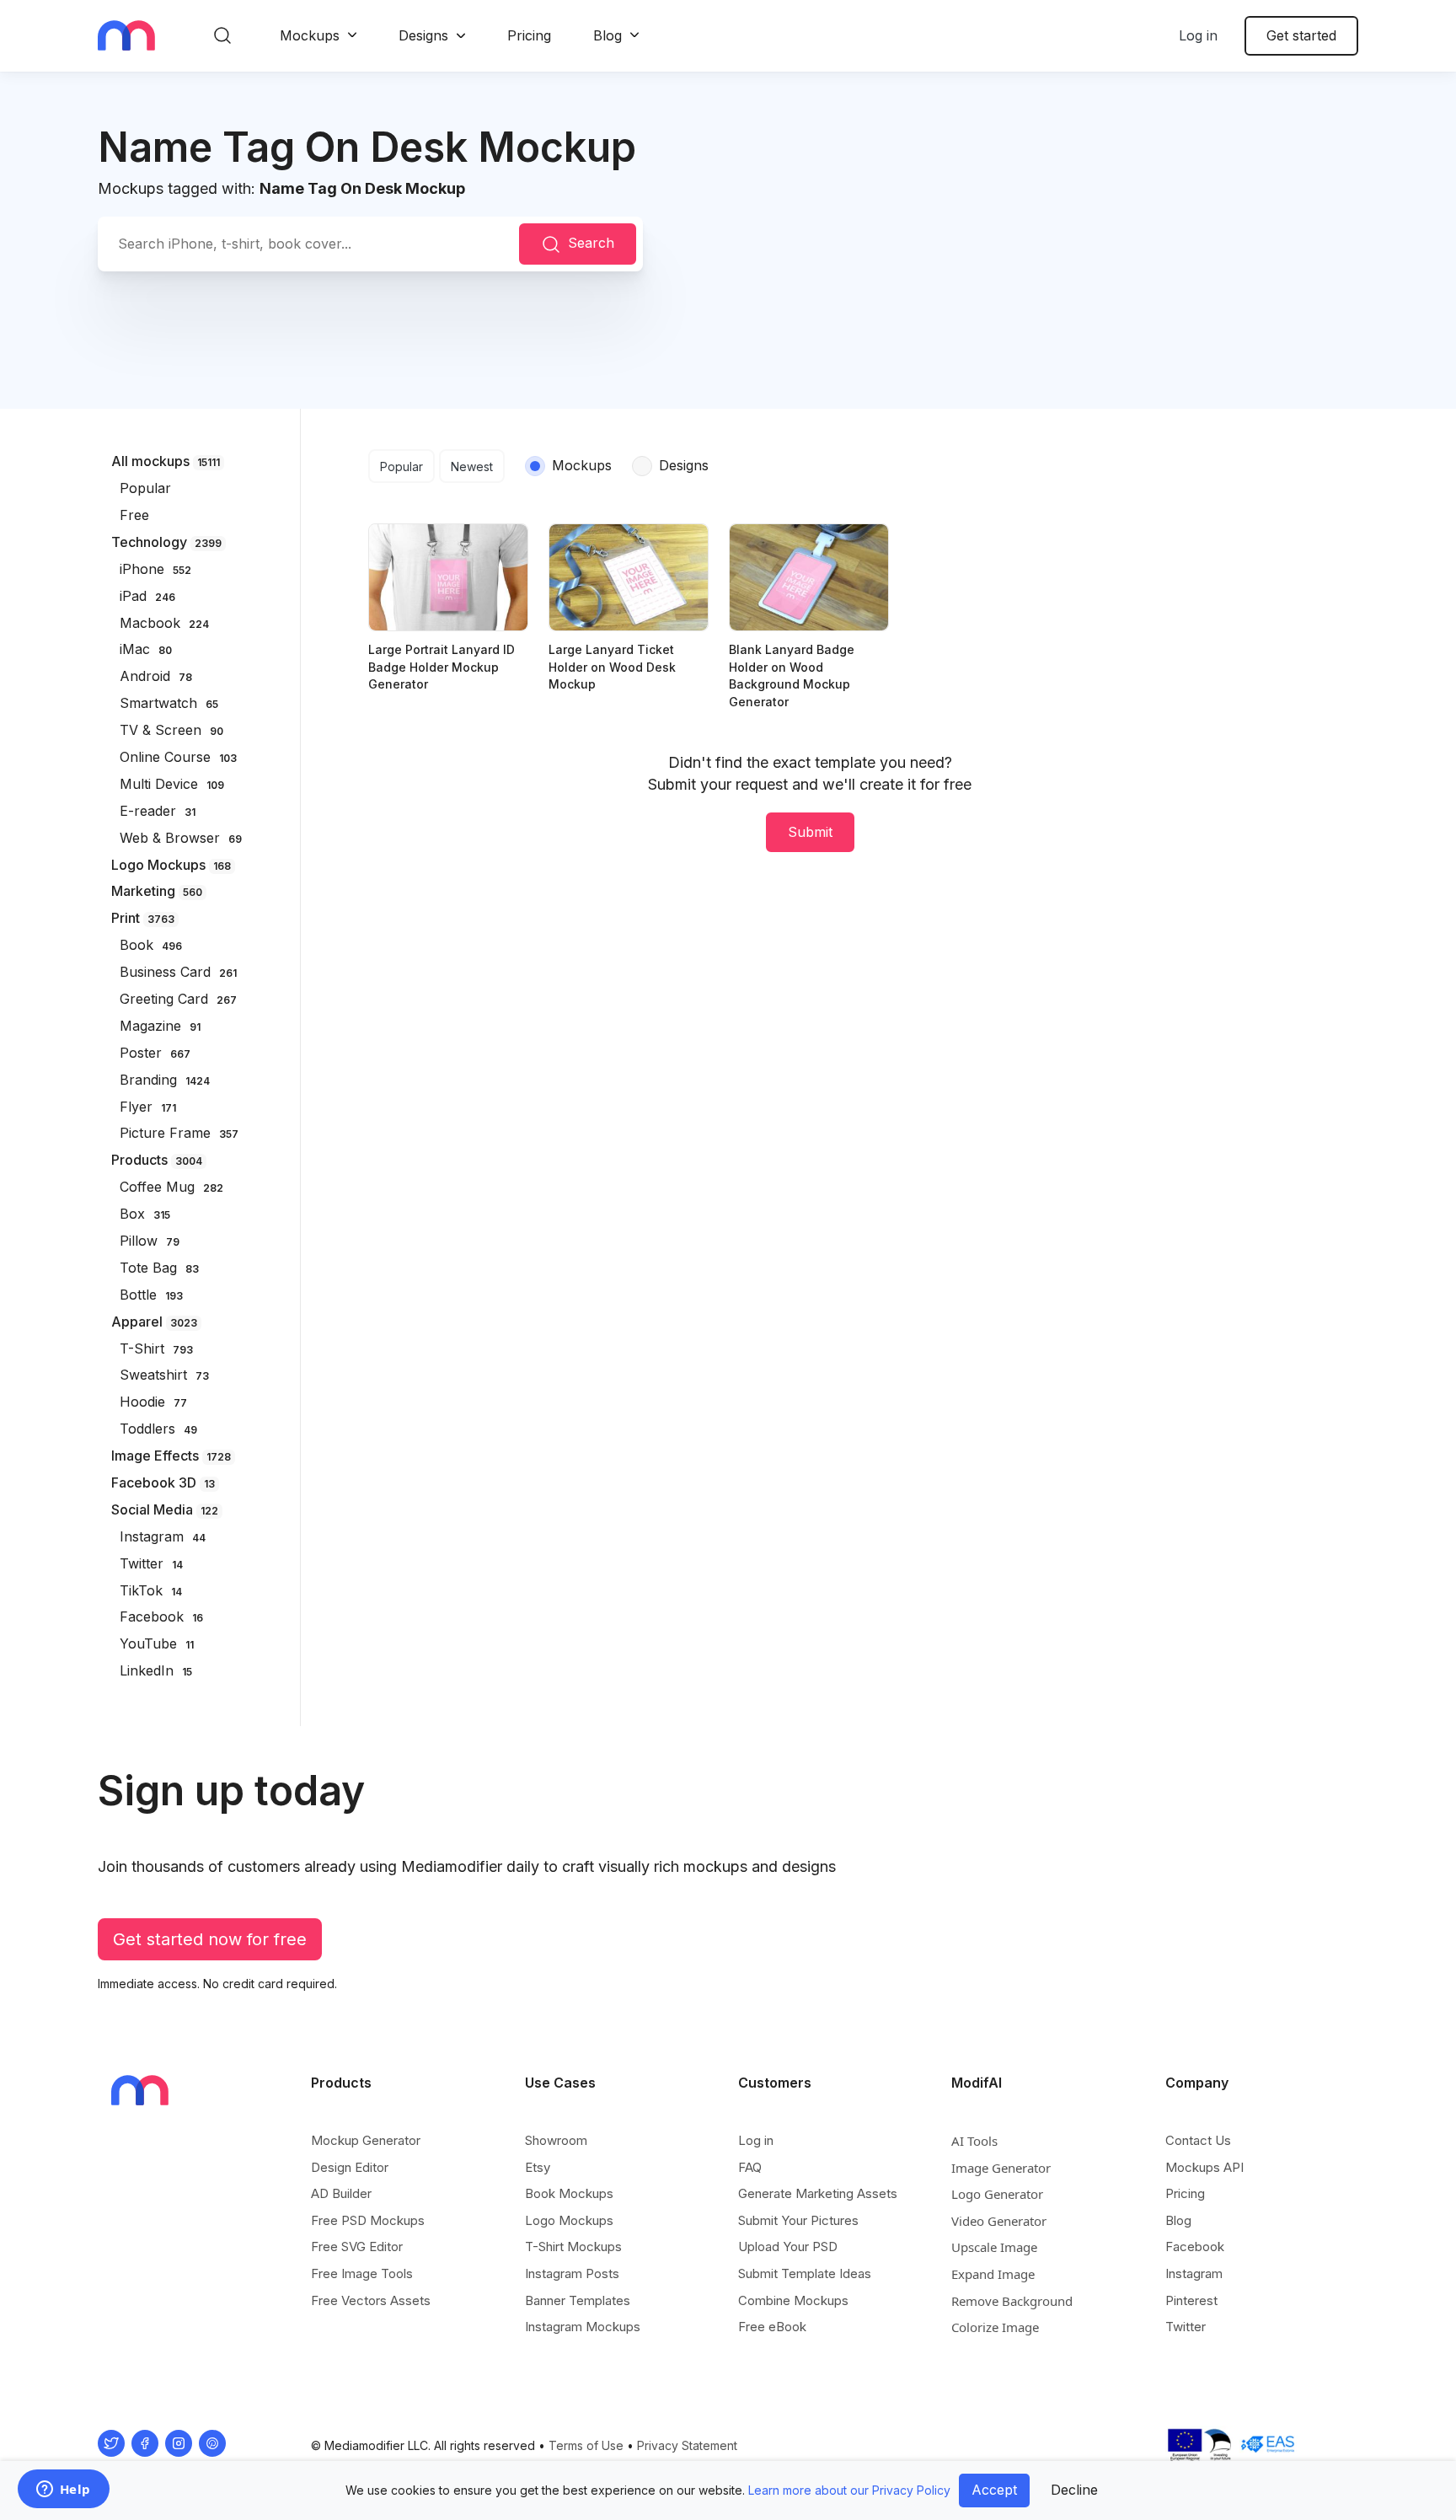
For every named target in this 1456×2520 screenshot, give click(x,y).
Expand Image (993, 2274)
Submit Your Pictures (798, 2220)
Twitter (1186, 2327)
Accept (994, 2490)
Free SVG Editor (357, 2247)
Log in (1198, 35)
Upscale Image (994, 2247)
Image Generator (1001, 2168)
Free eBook (772, 2327)
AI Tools (974, 2141)
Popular (401, 466)
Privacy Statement (687, 2445)
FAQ (750, 2167)
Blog (608, 35)
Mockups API (1204, 2167)
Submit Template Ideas (805, 2273)
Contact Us (1198, 2140)
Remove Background (1012, 2301)
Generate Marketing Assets (818, 2193)
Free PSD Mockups (368, 2220)
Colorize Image (995, 2327)
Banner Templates (578, 2300)
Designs (423, 35)
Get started (1301, 35)
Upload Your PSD (788, 2247)
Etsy (538, 2167)
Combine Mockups (793, 2300)
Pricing (529, 35)
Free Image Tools (362, 2273)
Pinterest (1191, 2300)
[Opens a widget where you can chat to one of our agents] (63, 2491)
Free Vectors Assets (371, 2300)
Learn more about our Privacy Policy (849, 2490)
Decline (1074, 2490)
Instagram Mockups (583, 2327)
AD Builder (341, 2193)
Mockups (310, 35)
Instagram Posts (572, 2273)
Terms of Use (586, 2445)
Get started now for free (210, 1939)
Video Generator (999, 2221)
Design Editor (350, 2167)
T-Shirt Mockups (573, 2247)
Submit (810, 832)
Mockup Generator (366, 2140)
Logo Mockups (569, 2220)
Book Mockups (569, 2193)
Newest (472, 466)
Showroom (556, 2140)
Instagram (1194, 2273)
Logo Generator (997, 2194)
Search (591, 243)
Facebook (1195, 2247)
